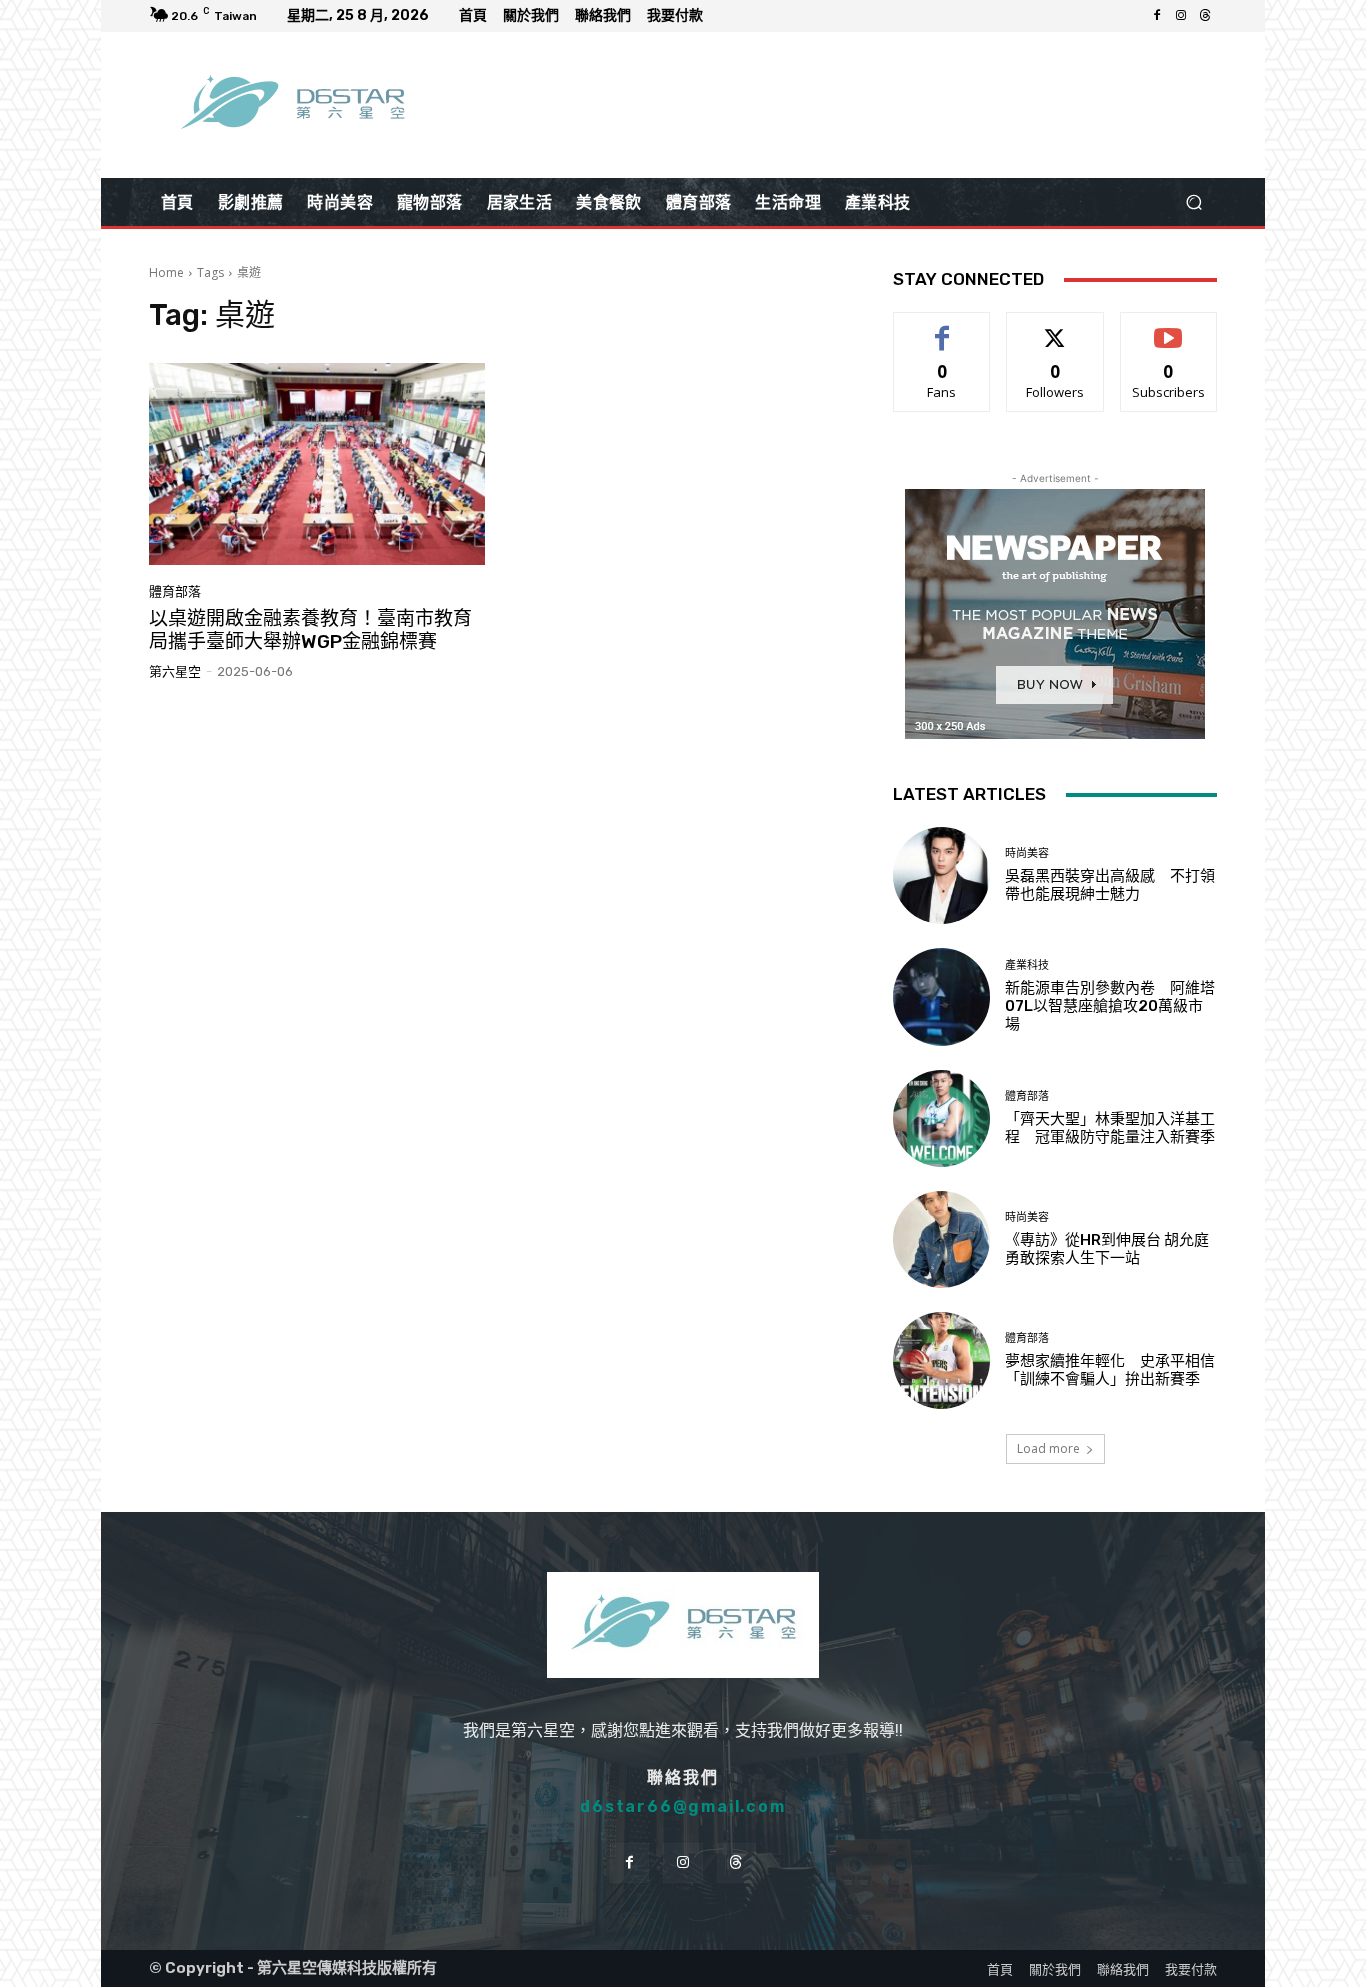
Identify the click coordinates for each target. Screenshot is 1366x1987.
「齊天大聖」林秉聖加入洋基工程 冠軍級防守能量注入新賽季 (1110, 1128)
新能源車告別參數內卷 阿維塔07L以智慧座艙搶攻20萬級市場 (1110, 1006)
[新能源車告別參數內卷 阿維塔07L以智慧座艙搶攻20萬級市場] (941, 996)
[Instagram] (1181, 16)
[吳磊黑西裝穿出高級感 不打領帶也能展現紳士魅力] (941, 875)
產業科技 (1027, 965)
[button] (1193, 202)
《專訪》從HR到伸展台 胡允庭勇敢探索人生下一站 (1107, 1249)
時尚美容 (1027, 853)
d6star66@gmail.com (682, 1806)
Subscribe (1169, 327)
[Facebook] (1157, 16)
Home (166, 272)
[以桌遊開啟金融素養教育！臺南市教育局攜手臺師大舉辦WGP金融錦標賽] (317, 464)
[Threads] (1205, 16)
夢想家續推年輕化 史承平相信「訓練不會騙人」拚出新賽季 (1110, 1370)
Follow (1055, 327)
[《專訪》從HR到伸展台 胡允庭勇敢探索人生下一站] (941, 1239)
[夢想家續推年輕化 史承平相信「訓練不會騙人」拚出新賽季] (941, 1360)
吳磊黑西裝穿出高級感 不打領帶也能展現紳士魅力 (1110, 885)
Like (942, 327)
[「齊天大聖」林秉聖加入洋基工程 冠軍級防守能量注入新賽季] (941, 1118)
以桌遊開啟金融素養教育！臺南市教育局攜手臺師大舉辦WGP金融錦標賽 (310, 630)
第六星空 (175, 671)
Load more (1048, 1448)
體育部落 (175, 591)
